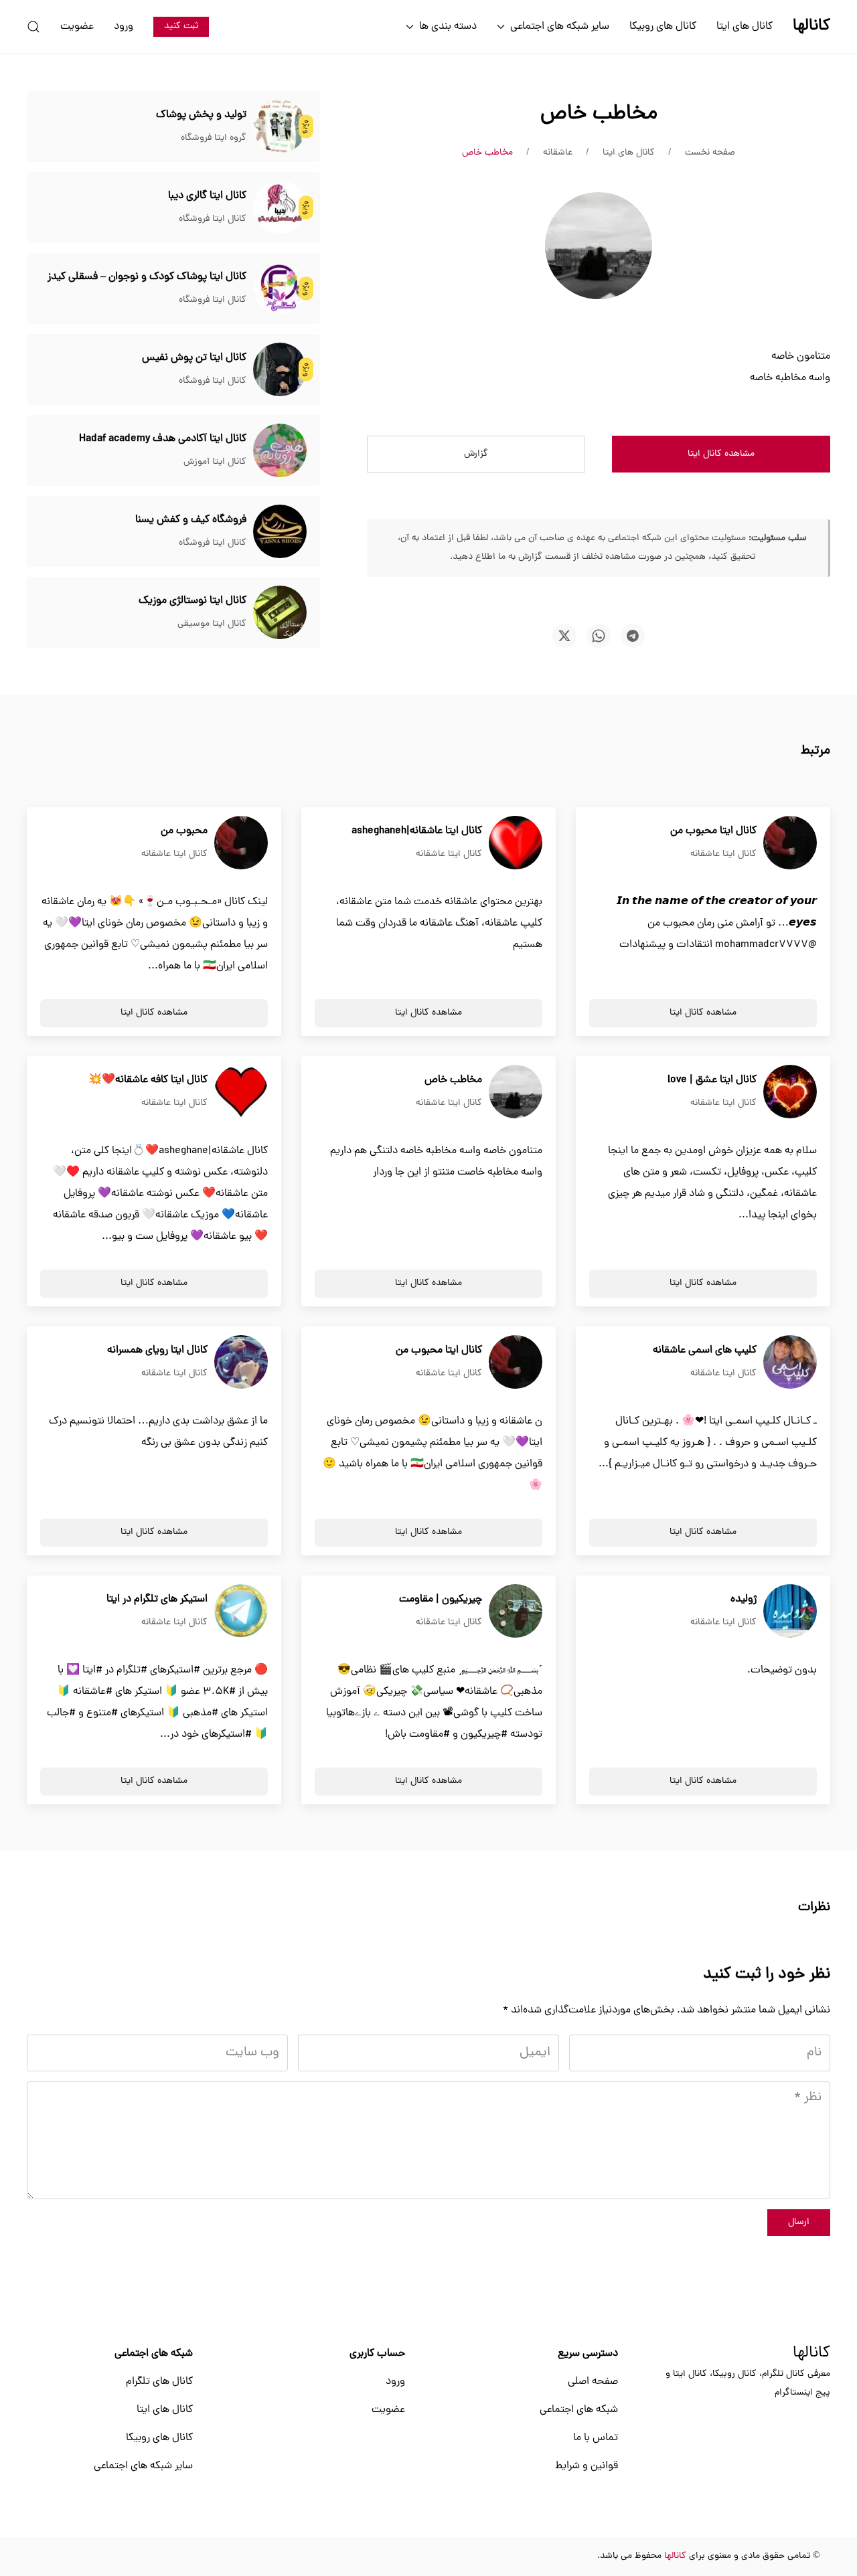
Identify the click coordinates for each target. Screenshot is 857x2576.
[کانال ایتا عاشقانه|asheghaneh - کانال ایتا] (516, 843)
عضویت (77, 27)
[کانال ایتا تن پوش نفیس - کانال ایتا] (280, 370)
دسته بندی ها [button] (448, 27)
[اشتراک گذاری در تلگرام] (633, 636)
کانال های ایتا (745, 27)
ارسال (799, 2222)
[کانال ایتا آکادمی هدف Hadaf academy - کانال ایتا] (280, 451)
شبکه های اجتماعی (579, 2410)
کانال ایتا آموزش (215, 462)
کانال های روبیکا (663, 27)
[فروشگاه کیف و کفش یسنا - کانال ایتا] (280, 532)
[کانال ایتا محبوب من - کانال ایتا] (790, 843)
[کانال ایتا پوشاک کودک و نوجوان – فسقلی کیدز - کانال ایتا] (280, 289)
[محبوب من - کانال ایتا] (241, 843)
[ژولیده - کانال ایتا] (790, 1612)
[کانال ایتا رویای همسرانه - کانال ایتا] (241, 1363)
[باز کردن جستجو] (33, 27)
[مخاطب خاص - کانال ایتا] (516, 1092)
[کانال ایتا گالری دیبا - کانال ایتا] (280, 208)
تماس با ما (596, 2438)
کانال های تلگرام (159, 2382)
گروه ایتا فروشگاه (214, 138)
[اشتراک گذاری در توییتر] (564, 636)
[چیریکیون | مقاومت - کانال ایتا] (516, 1612)
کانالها (811, 2354)
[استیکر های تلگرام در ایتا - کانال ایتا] (241, 1612)
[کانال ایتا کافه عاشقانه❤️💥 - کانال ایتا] (241, 1092)
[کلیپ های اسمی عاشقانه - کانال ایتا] (790, 1363)
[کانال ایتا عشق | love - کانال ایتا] (790, 1092)
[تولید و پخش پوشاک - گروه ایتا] (280, 127)
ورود (124, 27)
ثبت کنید (181, 26)
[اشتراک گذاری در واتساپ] (599, 636)
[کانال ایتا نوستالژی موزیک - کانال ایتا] (280, 613)
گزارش (476, 454)
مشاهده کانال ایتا (721, 454)
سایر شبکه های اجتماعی (143, 2466)
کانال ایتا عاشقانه (723, 854)
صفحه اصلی (593, 2382)
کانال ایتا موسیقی (212, 624)
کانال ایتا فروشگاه (213, 219)
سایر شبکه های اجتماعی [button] (560, 27)
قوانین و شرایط (587, 2466)
